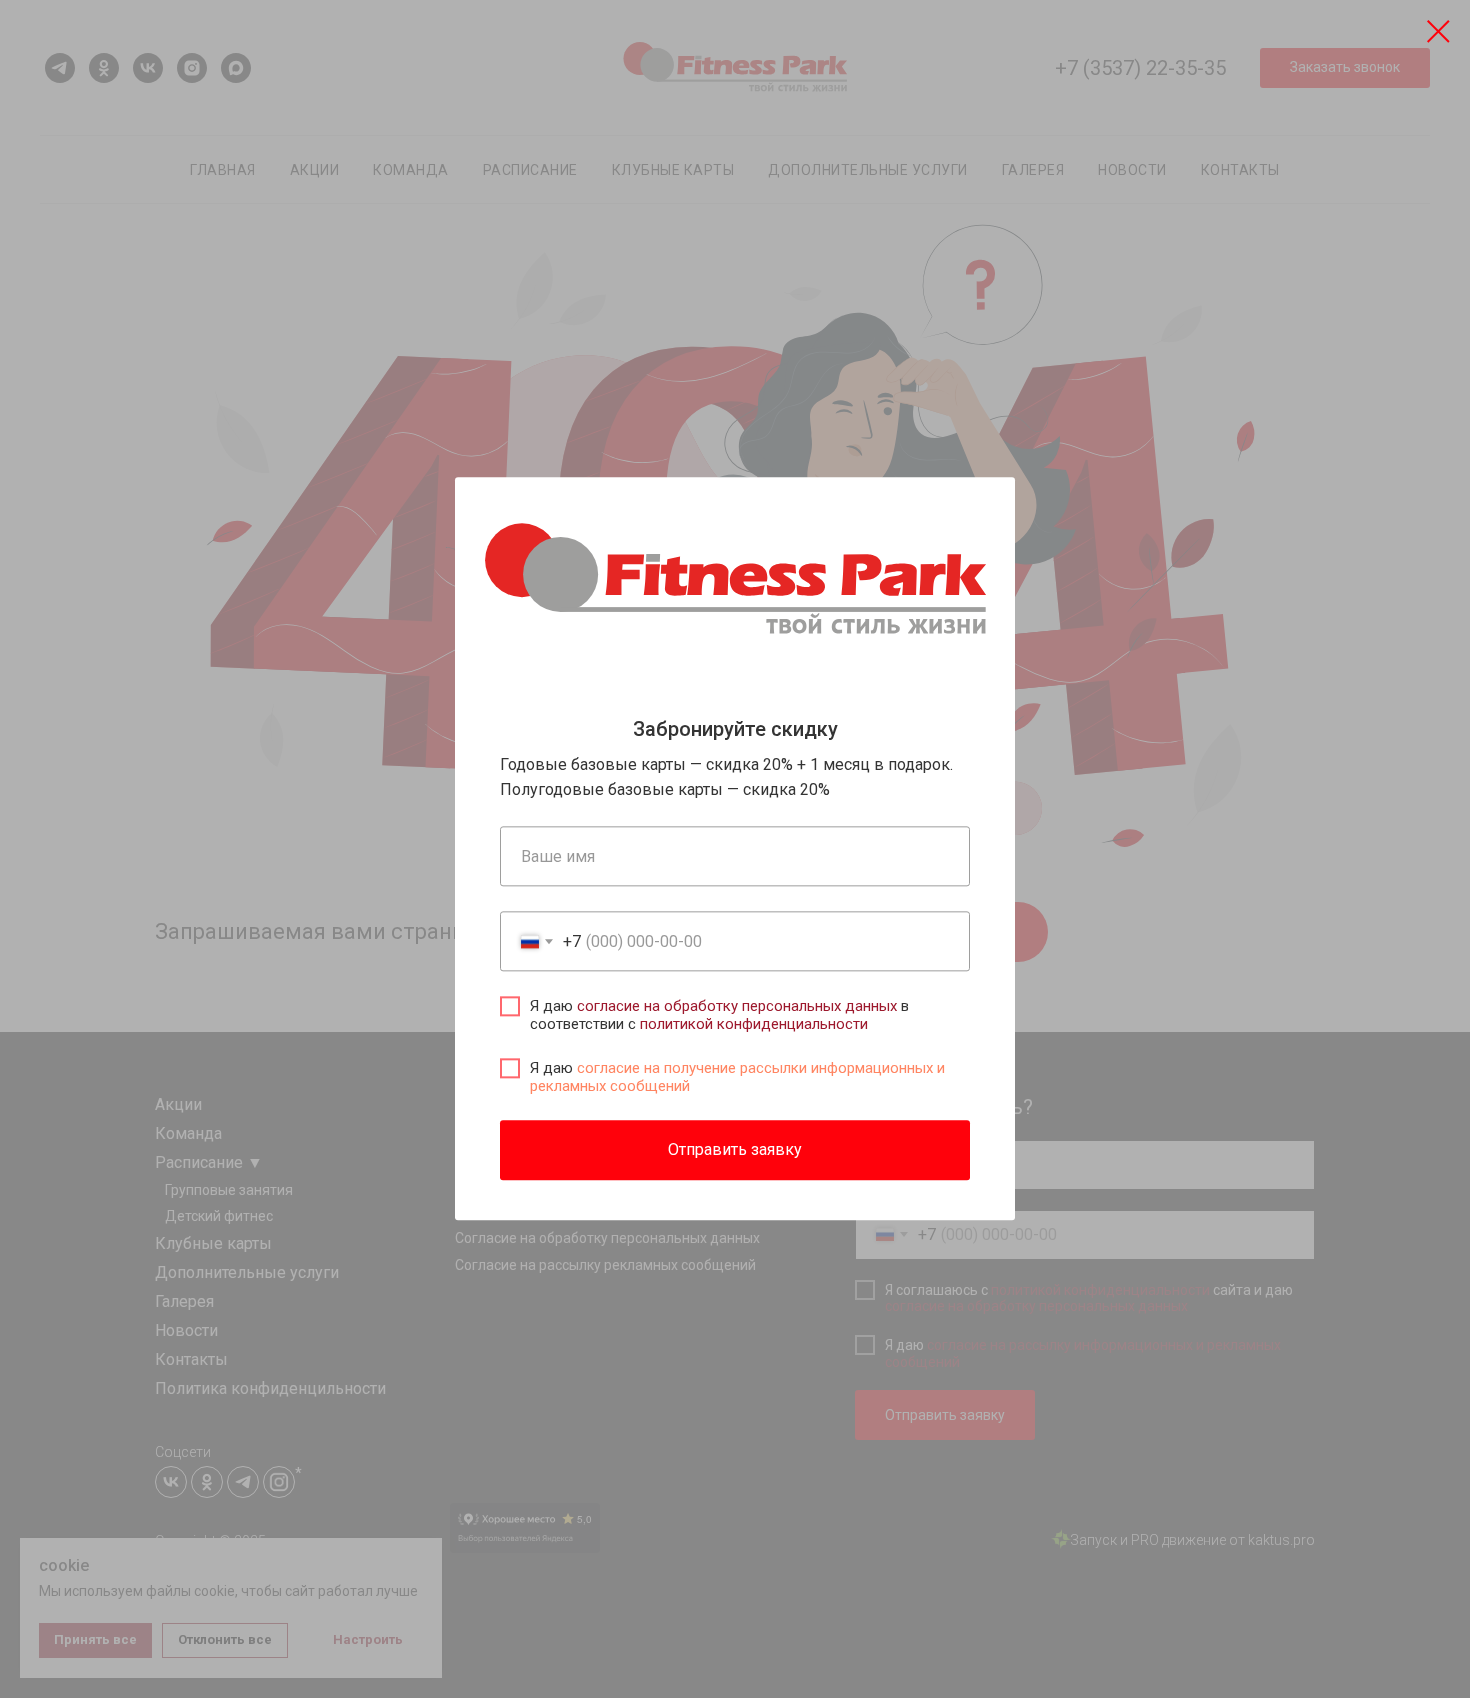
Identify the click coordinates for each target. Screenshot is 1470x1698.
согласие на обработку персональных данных (737, 1007)
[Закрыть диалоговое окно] (1438, 31)
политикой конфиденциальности (754, 1025)
